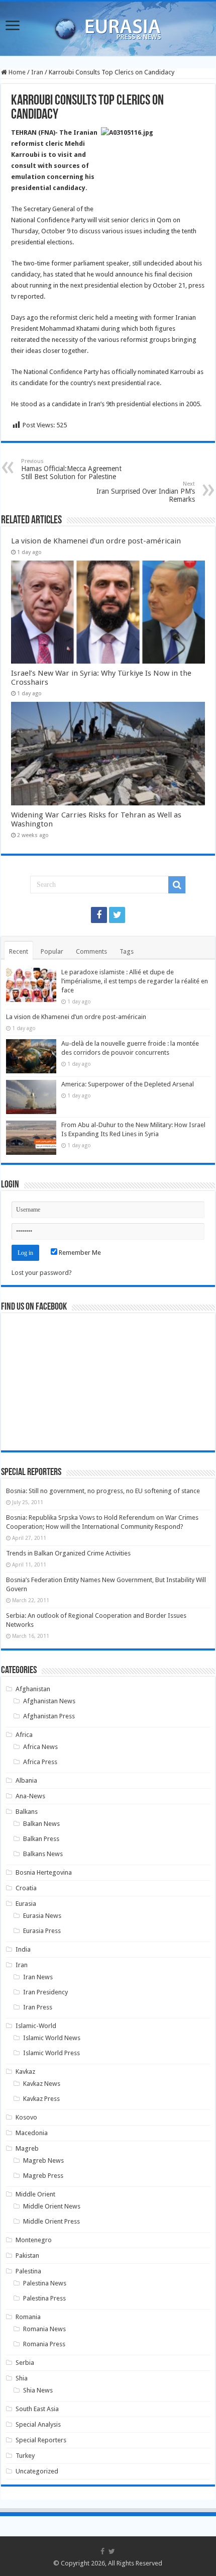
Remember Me (79, 1253)
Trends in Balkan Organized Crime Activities (68, 1553)
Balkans (27, 1812)
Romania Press (44, 2344)
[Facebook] (99, 915)
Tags (127, 951)
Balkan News (41, 1824)
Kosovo (26, 2117)
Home (16, 72)
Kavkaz (25, 2072)
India (23, 1949)
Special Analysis (38, 2424)
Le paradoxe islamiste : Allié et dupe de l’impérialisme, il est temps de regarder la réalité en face (135, 981)
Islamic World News (52, 2038)
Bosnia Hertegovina (44, 1872)
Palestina (28, 2271)
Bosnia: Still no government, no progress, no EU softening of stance (103, 1491)
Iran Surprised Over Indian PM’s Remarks (146, 492)
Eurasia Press (42, 1931)
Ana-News (30, 1796)
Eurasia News (42, 1916)
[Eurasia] (108, 27)
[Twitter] (117, 915)
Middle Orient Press (51, 2221)
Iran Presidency (45, 1992)
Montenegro (34, 2240)
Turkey (25, 2456)
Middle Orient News (52, 2206)
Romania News (44, 2329)
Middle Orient (35, 2194)
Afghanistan (33, 1689)
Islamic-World (36, 2026)
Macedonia (32, 2133)
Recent (19, 951)
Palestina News (45, 2283)
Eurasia (26, 1904)
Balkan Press (41, 1839)
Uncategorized (37, 2471)
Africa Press (40, 1762)
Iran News (38, 1977)
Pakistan (27, 2256)
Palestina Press (44, 2298)
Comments (91, 951)
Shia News (38, 2390)
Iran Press (38, 2007)
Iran (37, 72)
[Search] (177, 885)
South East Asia (37, 2409)
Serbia (25, 2363)
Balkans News (43, 1854)
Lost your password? (42, 1273)
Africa (24, 1735)
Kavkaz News (42, 2084)
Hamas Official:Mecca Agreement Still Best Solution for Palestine (71, 469)
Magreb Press (43, 2176)
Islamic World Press (51, 2053)
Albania (26, 1780)
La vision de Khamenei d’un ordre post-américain (96, 541)
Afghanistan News (49, 1701)
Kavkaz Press (41, 2099)
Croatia (26, 1888)
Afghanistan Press (49, 1716)
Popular (52, 951)
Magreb (27, 2148)
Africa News (40, 1747)
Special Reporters (41, 2440)
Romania (28, 2317)
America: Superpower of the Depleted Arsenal (128, 1084)
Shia (22, 2378)
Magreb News (43, 2160)
